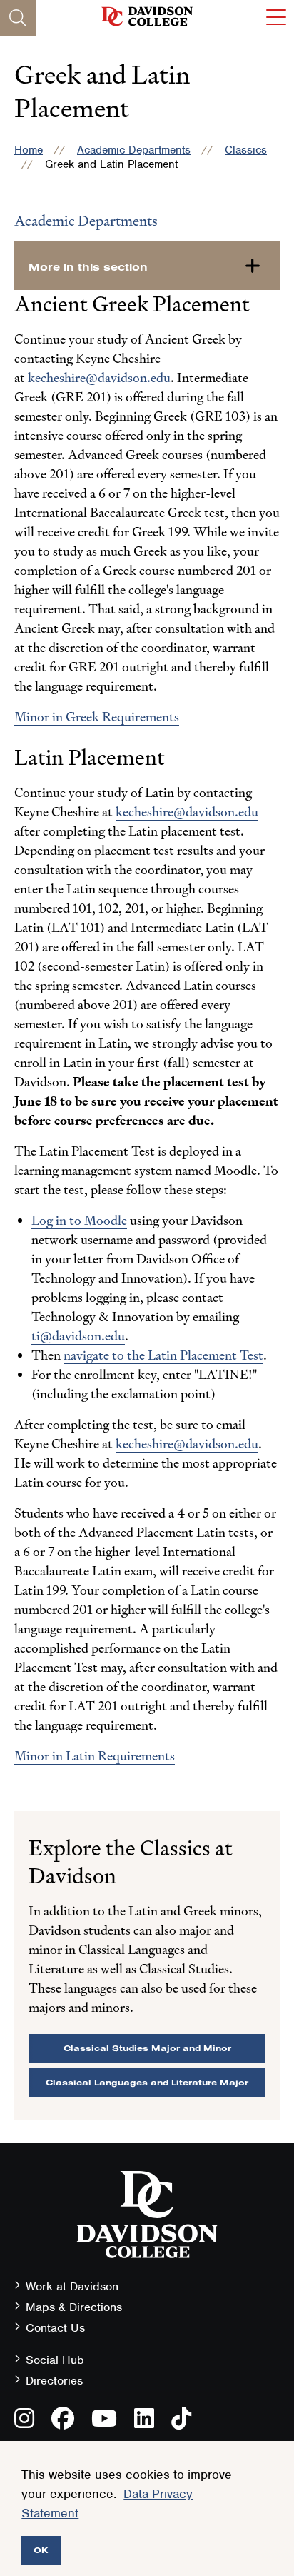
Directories (54, 2381)
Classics (246, 150)
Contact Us (55, 2328)
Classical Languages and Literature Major (147, 2082)
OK (41, 2550)
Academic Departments (134, 150)
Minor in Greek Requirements (97, 717)
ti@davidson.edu (78, 1336)
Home (29, 150)
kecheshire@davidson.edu (99, 377)
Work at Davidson (72, 2286)
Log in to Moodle (79, 1220)
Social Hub (55, 2360)
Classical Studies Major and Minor (147, 2048)
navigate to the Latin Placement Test (163, 1355)
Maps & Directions (74, 2307)
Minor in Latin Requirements (95, 1756)
